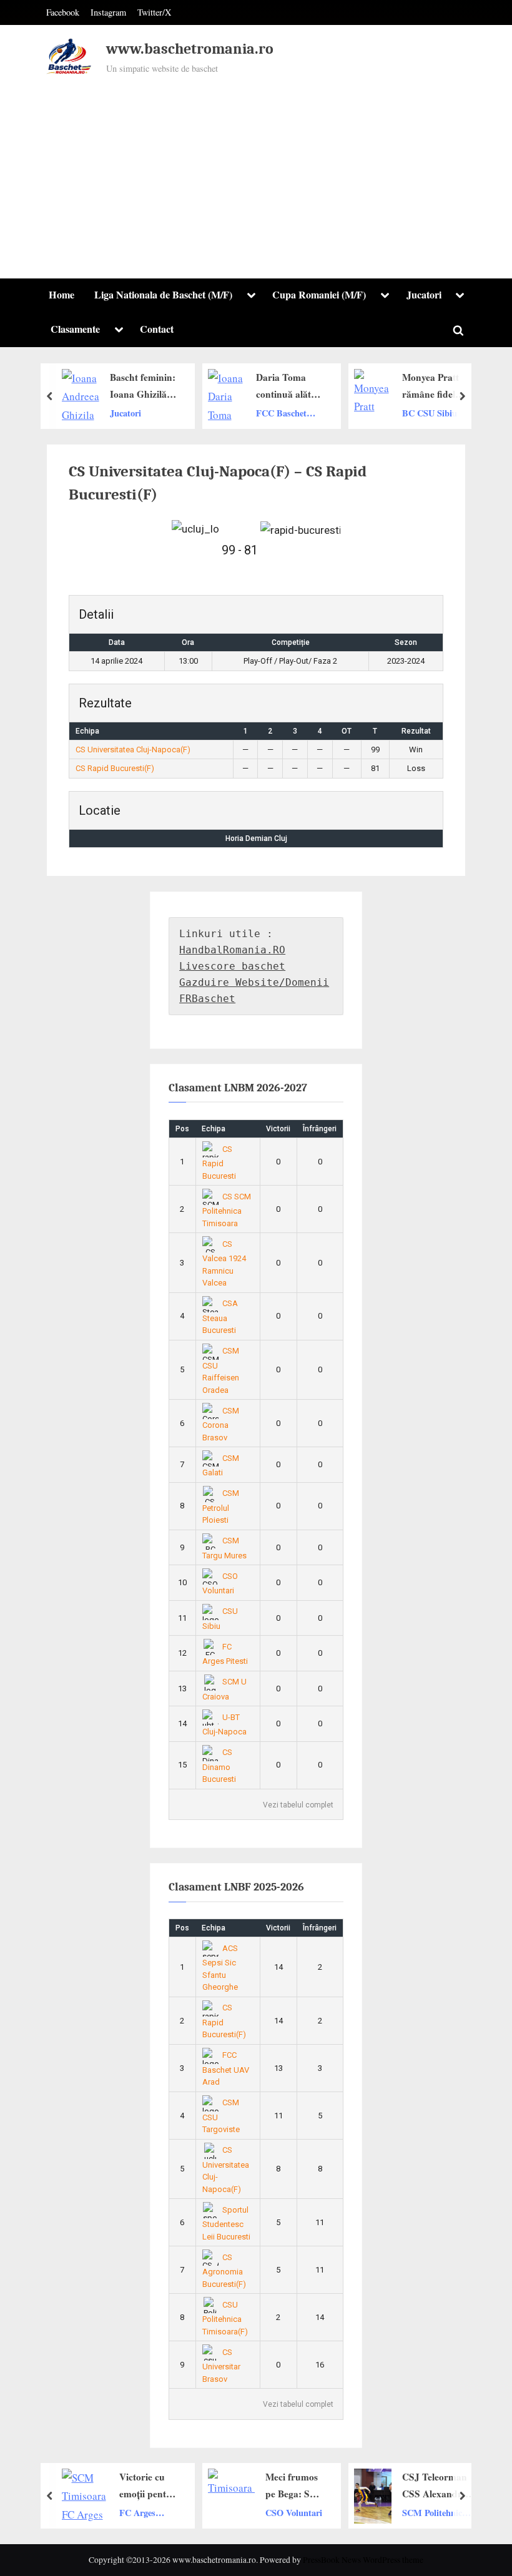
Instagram (108, 12)
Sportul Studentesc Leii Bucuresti (226, 2223)
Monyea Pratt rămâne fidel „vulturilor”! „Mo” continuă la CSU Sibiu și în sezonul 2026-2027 (436, 386)
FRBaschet (207, 999)
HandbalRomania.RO (232, 950)
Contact (157, 329)
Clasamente (75, 329)
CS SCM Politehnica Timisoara (227, 1210)
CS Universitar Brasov (221, 2366)
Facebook (63, 12)
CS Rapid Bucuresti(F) (115, 768)
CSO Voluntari (294, 2512)
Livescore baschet (232, 966)
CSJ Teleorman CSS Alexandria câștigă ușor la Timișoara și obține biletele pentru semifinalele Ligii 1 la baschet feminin (436, 2486)
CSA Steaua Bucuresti (220, 1317)
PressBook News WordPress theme (363, 2560)
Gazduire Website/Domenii (254, 982)
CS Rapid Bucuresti (219, 1163)
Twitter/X (154, 12)
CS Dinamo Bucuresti (219, 1766)
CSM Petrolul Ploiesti (221, 1507)
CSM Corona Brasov (221, 1424)
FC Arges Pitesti (137, 2513)
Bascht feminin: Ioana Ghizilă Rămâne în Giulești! (143, 386)
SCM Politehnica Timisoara (434, 2513)
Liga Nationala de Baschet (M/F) (163, 295)
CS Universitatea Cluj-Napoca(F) (133, 750)
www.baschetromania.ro (190, 49)
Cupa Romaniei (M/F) (319, 295)
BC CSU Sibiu (430, 412)
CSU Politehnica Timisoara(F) (225, 2318)
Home (62, 295)
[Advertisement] (256, 171)
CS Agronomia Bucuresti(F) (224, 2271)
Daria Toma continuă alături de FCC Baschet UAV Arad (290, 386)
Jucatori (424, 295)
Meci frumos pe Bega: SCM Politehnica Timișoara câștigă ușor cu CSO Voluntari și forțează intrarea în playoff (295, 2486)
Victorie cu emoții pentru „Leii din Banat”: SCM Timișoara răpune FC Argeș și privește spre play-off (148, 2486)
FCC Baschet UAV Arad (281, 413)
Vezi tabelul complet (298, 1805)
